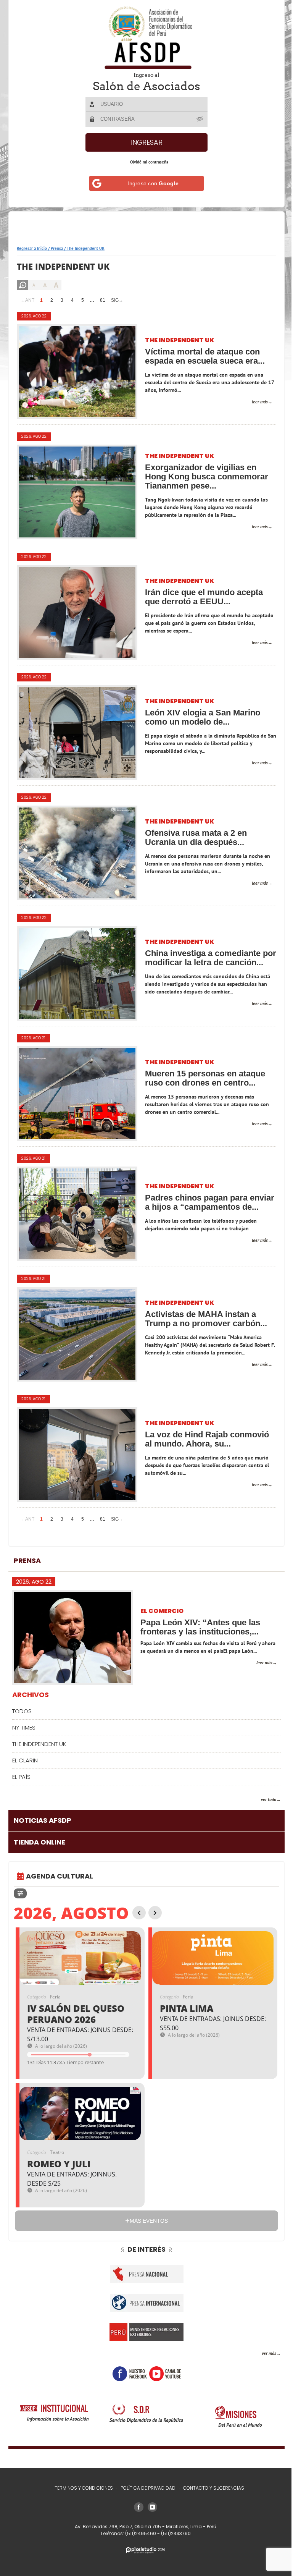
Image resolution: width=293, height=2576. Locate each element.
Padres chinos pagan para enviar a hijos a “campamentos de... (206, 1202)
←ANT (27, 300)
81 (103, 300)
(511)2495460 (138, 2533)
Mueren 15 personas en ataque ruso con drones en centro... (205, 1078)
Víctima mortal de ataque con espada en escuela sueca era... (205, 356)
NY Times (24, 1727)
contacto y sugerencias (211, 2488)
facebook (127, 2374)
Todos (22, 1711)
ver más (263, 2353)
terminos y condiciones (81, 2488)
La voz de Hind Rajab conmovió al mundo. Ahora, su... (207, 1439)
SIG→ (117, 300)
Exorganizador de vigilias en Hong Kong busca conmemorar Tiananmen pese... (207, 477)
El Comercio (162, 1611)
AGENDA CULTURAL (60, 1876)
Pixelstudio (143, 2550)
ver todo (263, 1799)
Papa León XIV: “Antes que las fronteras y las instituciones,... (200, 1627)
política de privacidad (145, 2488)
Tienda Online (39, 1842)
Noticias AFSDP (43, 1820)
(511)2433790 (173, 2533)
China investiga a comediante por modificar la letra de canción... (203, 958)
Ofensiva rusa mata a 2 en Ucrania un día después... (196, 838)
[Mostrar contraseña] (198, 119)
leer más (254, 402)
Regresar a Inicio (32, 248)
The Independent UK (180, 341)
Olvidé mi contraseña (146, 162)
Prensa (57, 248)
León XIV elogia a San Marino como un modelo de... (203, 717)
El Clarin (25, 1760)
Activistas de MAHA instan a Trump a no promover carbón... (206, 1319)
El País (21, 1777)
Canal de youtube (162, 2374)
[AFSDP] (144, 38)
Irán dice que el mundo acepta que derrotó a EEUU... (204, 597)
